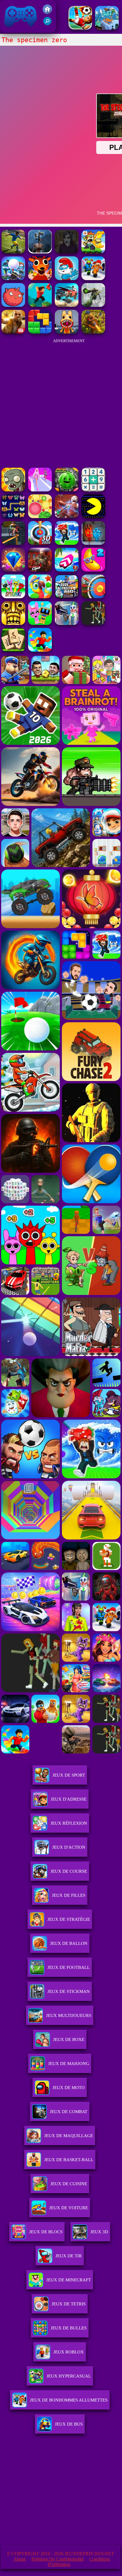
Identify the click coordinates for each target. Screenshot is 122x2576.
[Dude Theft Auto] (67, 597)
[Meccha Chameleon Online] (67, 516)
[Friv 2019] (47, 12)
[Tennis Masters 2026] (67, 543)
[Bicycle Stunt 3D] (13, 543)
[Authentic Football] (13, 252)
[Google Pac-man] (93, 516)
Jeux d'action (69, 1847)
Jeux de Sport (69, 1775)
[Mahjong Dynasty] (13, 650)
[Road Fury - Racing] (67, 305)
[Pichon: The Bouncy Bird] (13, 305)
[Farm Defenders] (93, 332)
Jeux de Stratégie (69, 1919)
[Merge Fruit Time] (67, 490)
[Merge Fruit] (40, 516)
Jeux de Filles (69, 1895)
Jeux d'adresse (69, 1799)
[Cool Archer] (93, 597)
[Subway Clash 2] (40, 570)
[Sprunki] (13, 597)
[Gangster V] (13, 332)
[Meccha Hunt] (93, 623)
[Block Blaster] (40, 332)
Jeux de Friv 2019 (20, 30)
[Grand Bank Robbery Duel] (67, 623)
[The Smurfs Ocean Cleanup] (67, 278)
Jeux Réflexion (69, 1823)
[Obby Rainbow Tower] (40, 650)
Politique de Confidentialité (57, 2559)
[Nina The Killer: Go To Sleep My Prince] (67, 252)
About (20, 2559)
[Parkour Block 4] (40, 305)
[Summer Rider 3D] (67, 570)
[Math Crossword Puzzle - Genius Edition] (93, 490)
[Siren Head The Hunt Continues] (40, 252)
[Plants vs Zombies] (13, 490)
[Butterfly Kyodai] (13, 516)
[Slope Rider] (107, 28)
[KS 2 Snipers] (93, 305)
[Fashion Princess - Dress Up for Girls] (40, 490)
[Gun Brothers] (13, 278)
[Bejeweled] (13, 570)
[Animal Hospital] (67, 332)
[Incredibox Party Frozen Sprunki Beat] (40, 623)
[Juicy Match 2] (93, 570)
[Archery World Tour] (40, 543)
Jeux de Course (69, 1871)
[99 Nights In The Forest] (40, 278)
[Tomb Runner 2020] (13, 623)
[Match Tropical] (40, 597)
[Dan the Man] (93, 252)
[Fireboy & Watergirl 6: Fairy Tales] (93, 543)
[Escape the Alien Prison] (93, 278)
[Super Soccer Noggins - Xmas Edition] (80, 28)
